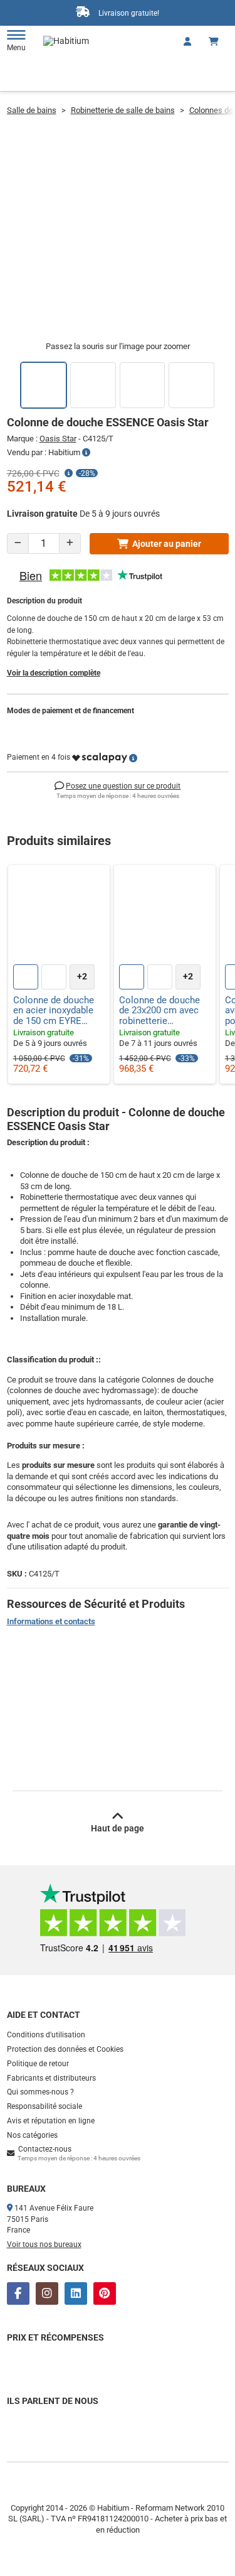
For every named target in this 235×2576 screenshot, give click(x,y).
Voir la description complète (54, 673)
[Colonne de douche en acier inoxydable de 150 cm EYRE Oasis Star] (59, 916)
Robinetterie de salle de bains (123, 110)
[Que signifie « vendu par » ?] (86, 453)
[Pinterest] (105, 2293)
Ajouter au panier (167, 544)
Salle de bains (32, 110)
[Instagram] (47, 2293)
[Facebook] (18, 2293)
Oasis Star (58, 439)
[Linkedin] (76, 2293)
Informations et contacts (51, 1621)
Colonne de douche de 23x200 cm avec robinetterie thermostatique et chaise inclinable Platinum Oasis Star (160, 1011)
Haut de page (118, 1828)
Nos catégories (32, 2135)
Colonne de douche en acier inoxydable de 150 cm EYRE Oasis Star (54, 1011)
